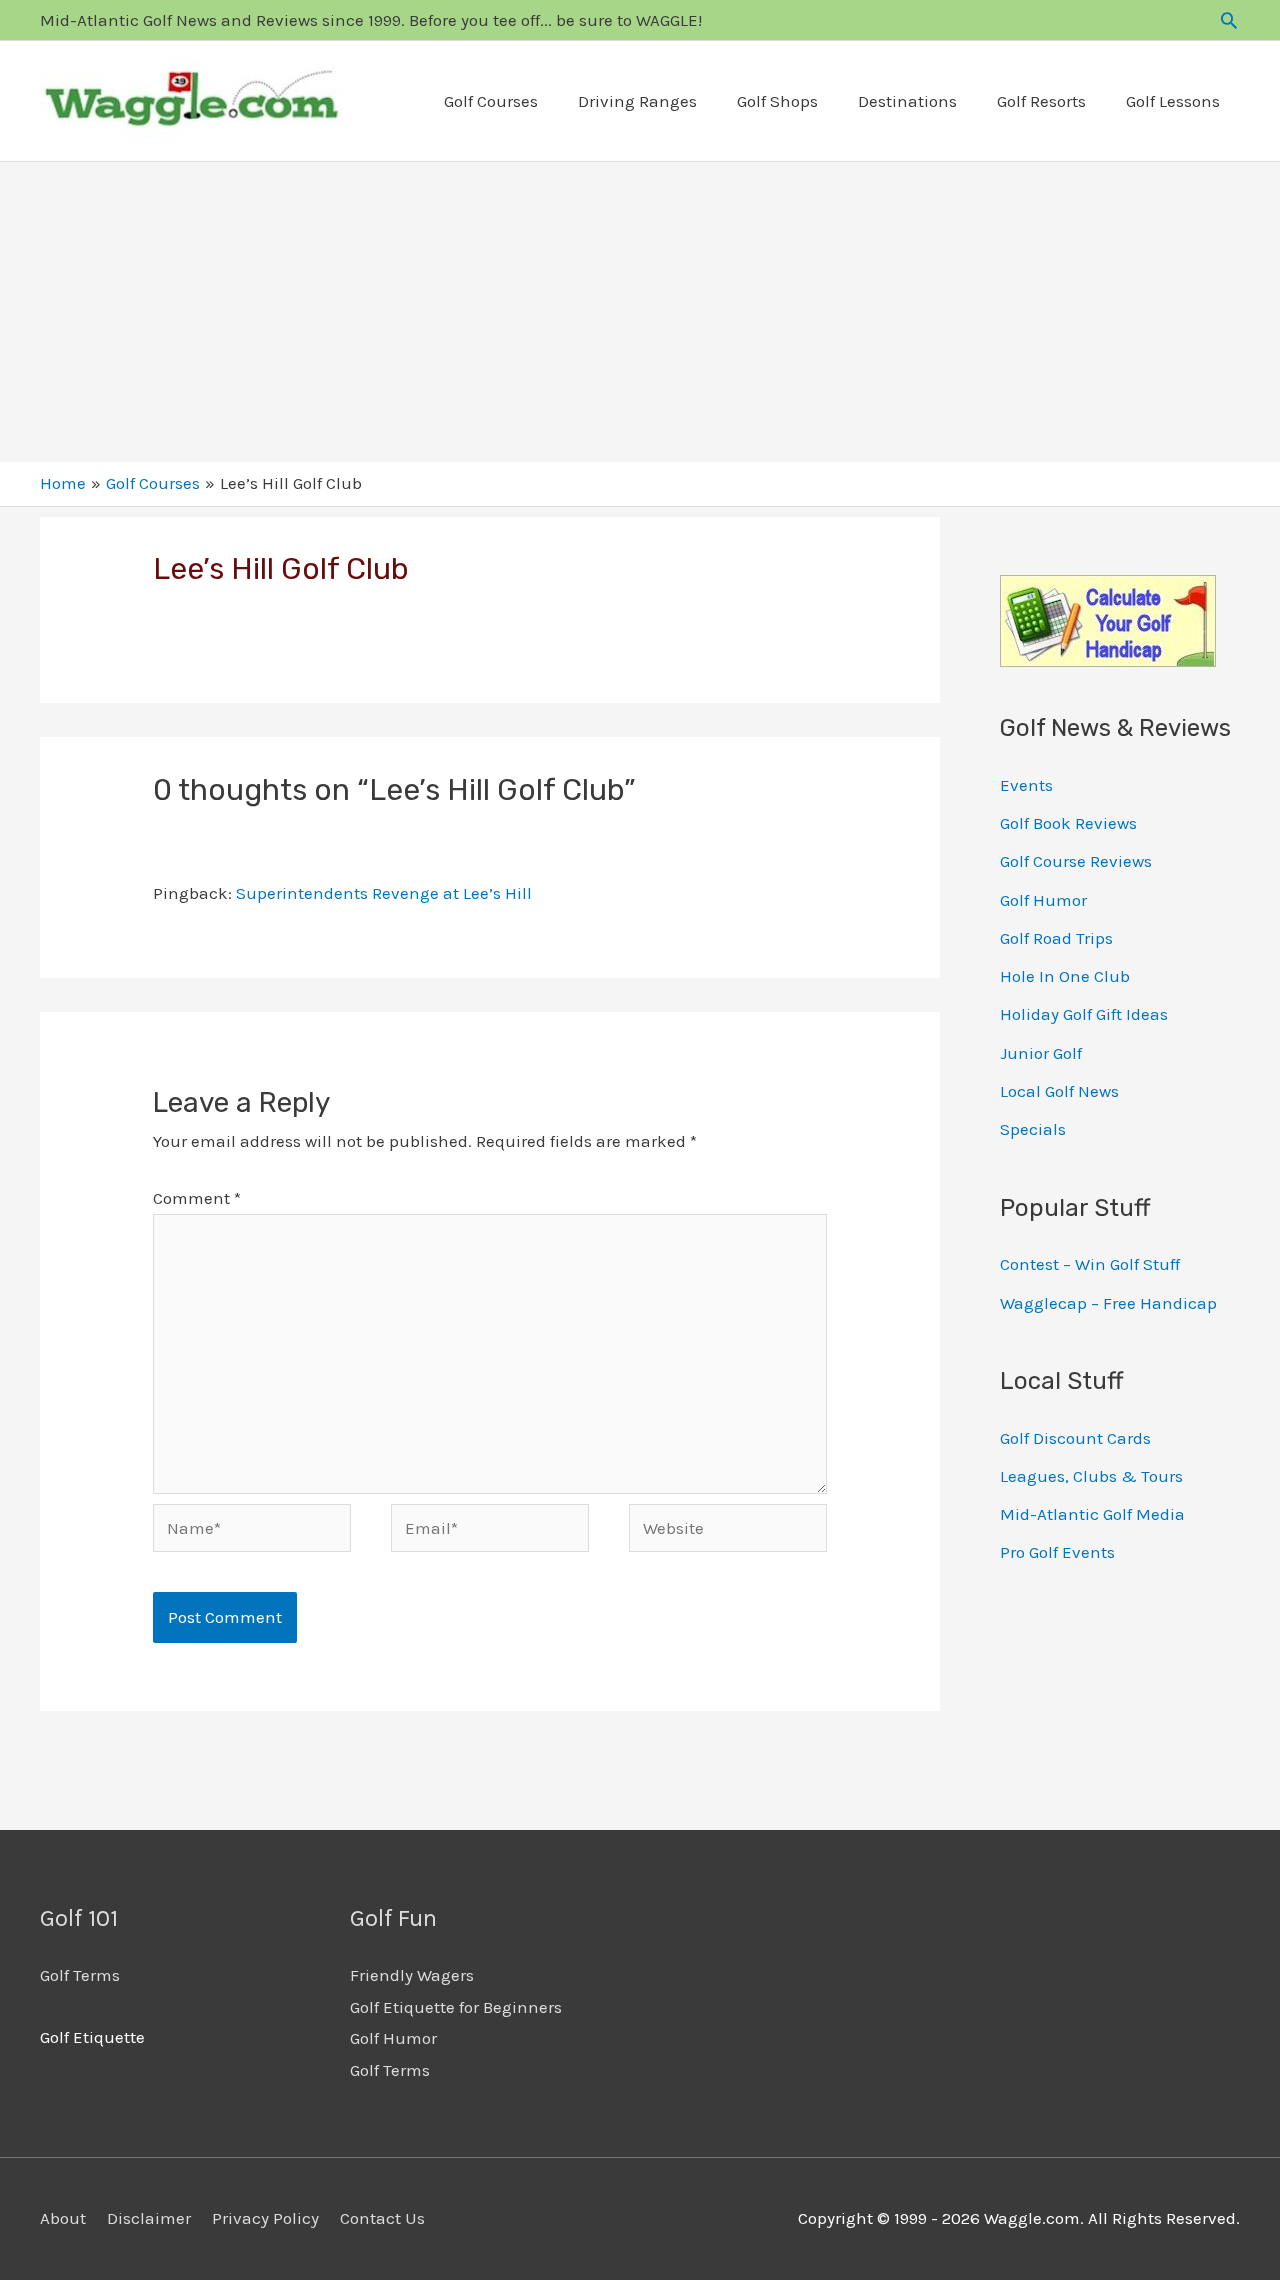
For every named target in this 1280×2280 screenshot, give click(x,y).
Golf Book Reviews (1068, 823)
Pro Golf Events (1057, 1552)
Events (1026, 785)
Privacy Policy (265, 2218)
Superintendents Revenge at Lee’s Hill (384, 893)
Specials (1033, 1129)
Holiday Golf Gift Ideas (1084, 1014)
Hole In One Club (1065, 976)
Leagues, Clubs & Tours (1091, 1476)
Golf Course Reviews (1076, 861)
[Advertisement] (640, 312)
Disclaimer (149, 2218)
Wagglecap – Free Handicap (1108, 1303)
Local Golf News (1059, 1091)
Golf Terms (80, 1975)
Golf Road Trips (1056, 938)
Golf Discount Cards (1075, 1438)
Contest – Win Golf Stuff (1090, 1264)
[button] (1229, 20)
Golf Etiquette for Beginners (456, 2007)
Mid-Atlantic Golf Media (1092, 1514)
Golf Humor (1043, 900)
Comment (197, 1198)
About (63, 2218)
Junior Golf (1041, 1053)
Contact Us (382, 2218)
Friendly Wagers (412, 1975)
